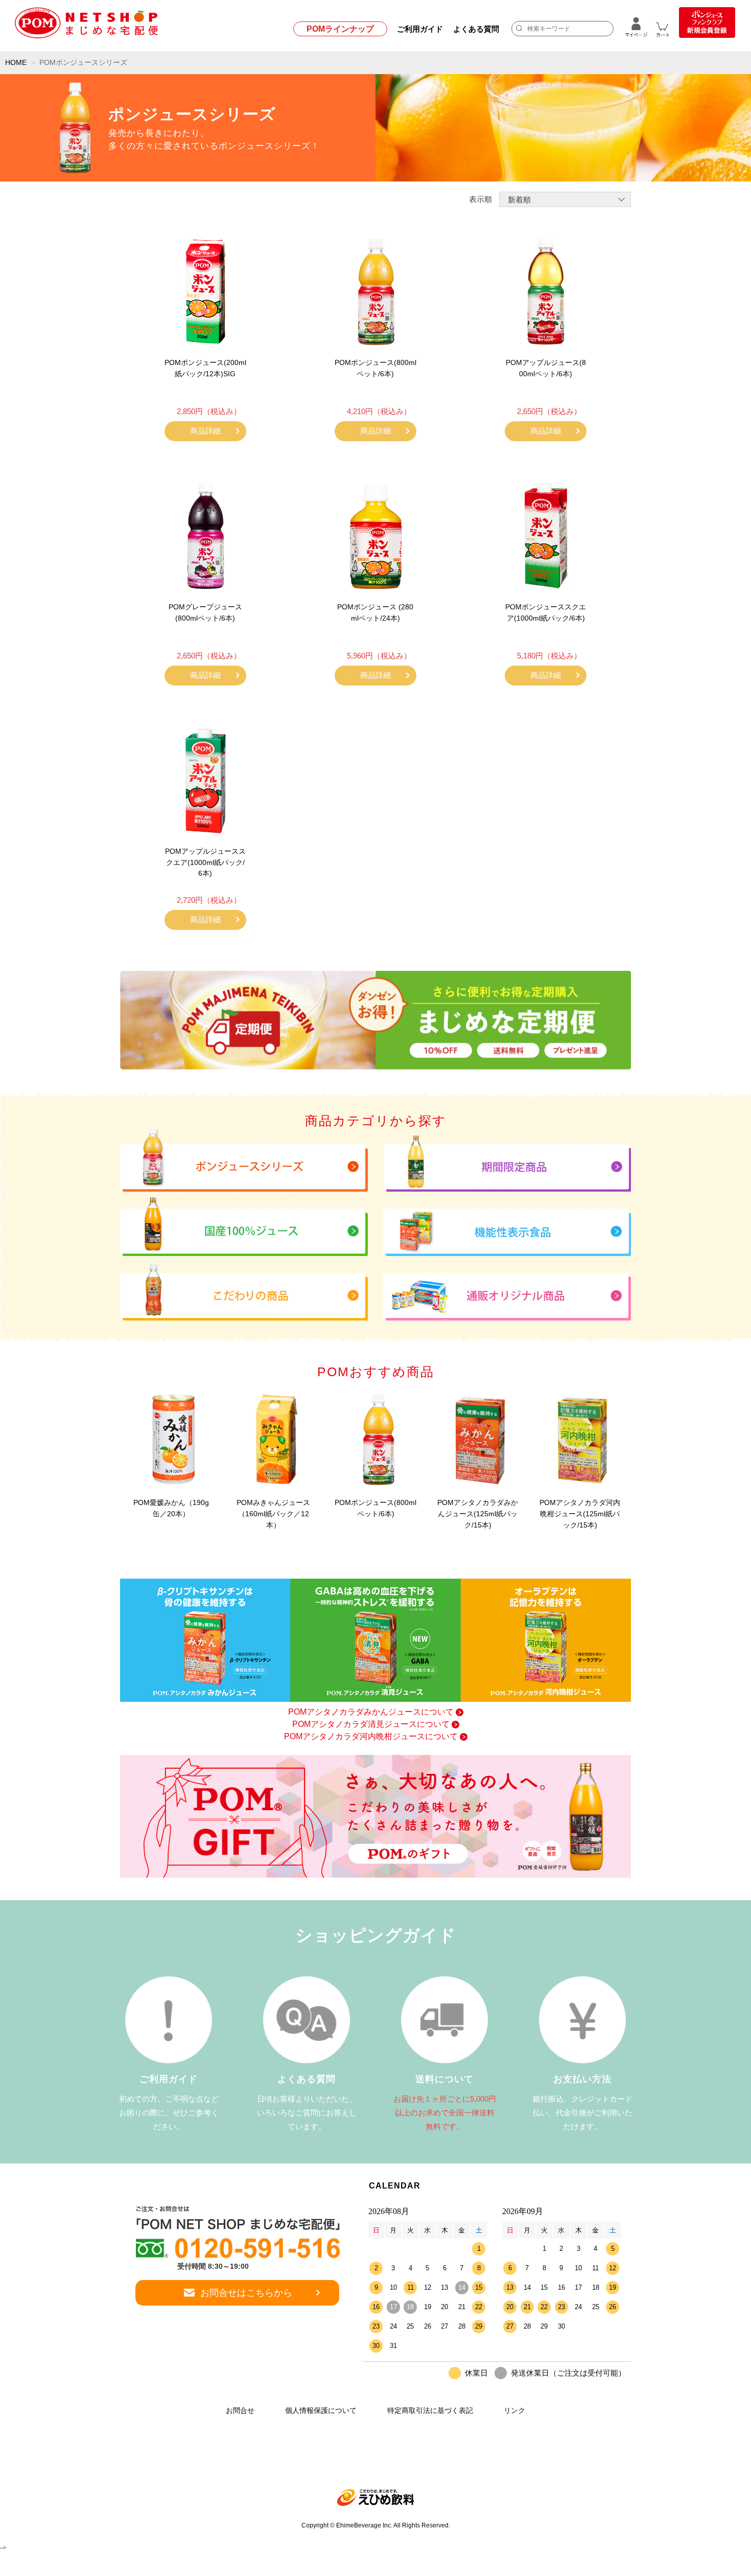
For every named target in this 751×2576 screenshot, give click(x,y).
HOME (16, 62)
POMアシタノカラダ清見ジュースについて (371, 1724)
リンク (514, 2410)
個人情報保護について (321, 2410)
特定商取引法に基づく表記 (430, 2410)
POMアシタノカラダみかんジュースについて (371, 1712)
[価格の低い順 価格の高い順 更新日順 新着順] (565, 199)
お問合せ (240, 2410)
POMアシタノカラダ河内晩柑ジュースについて (371, 1736)
